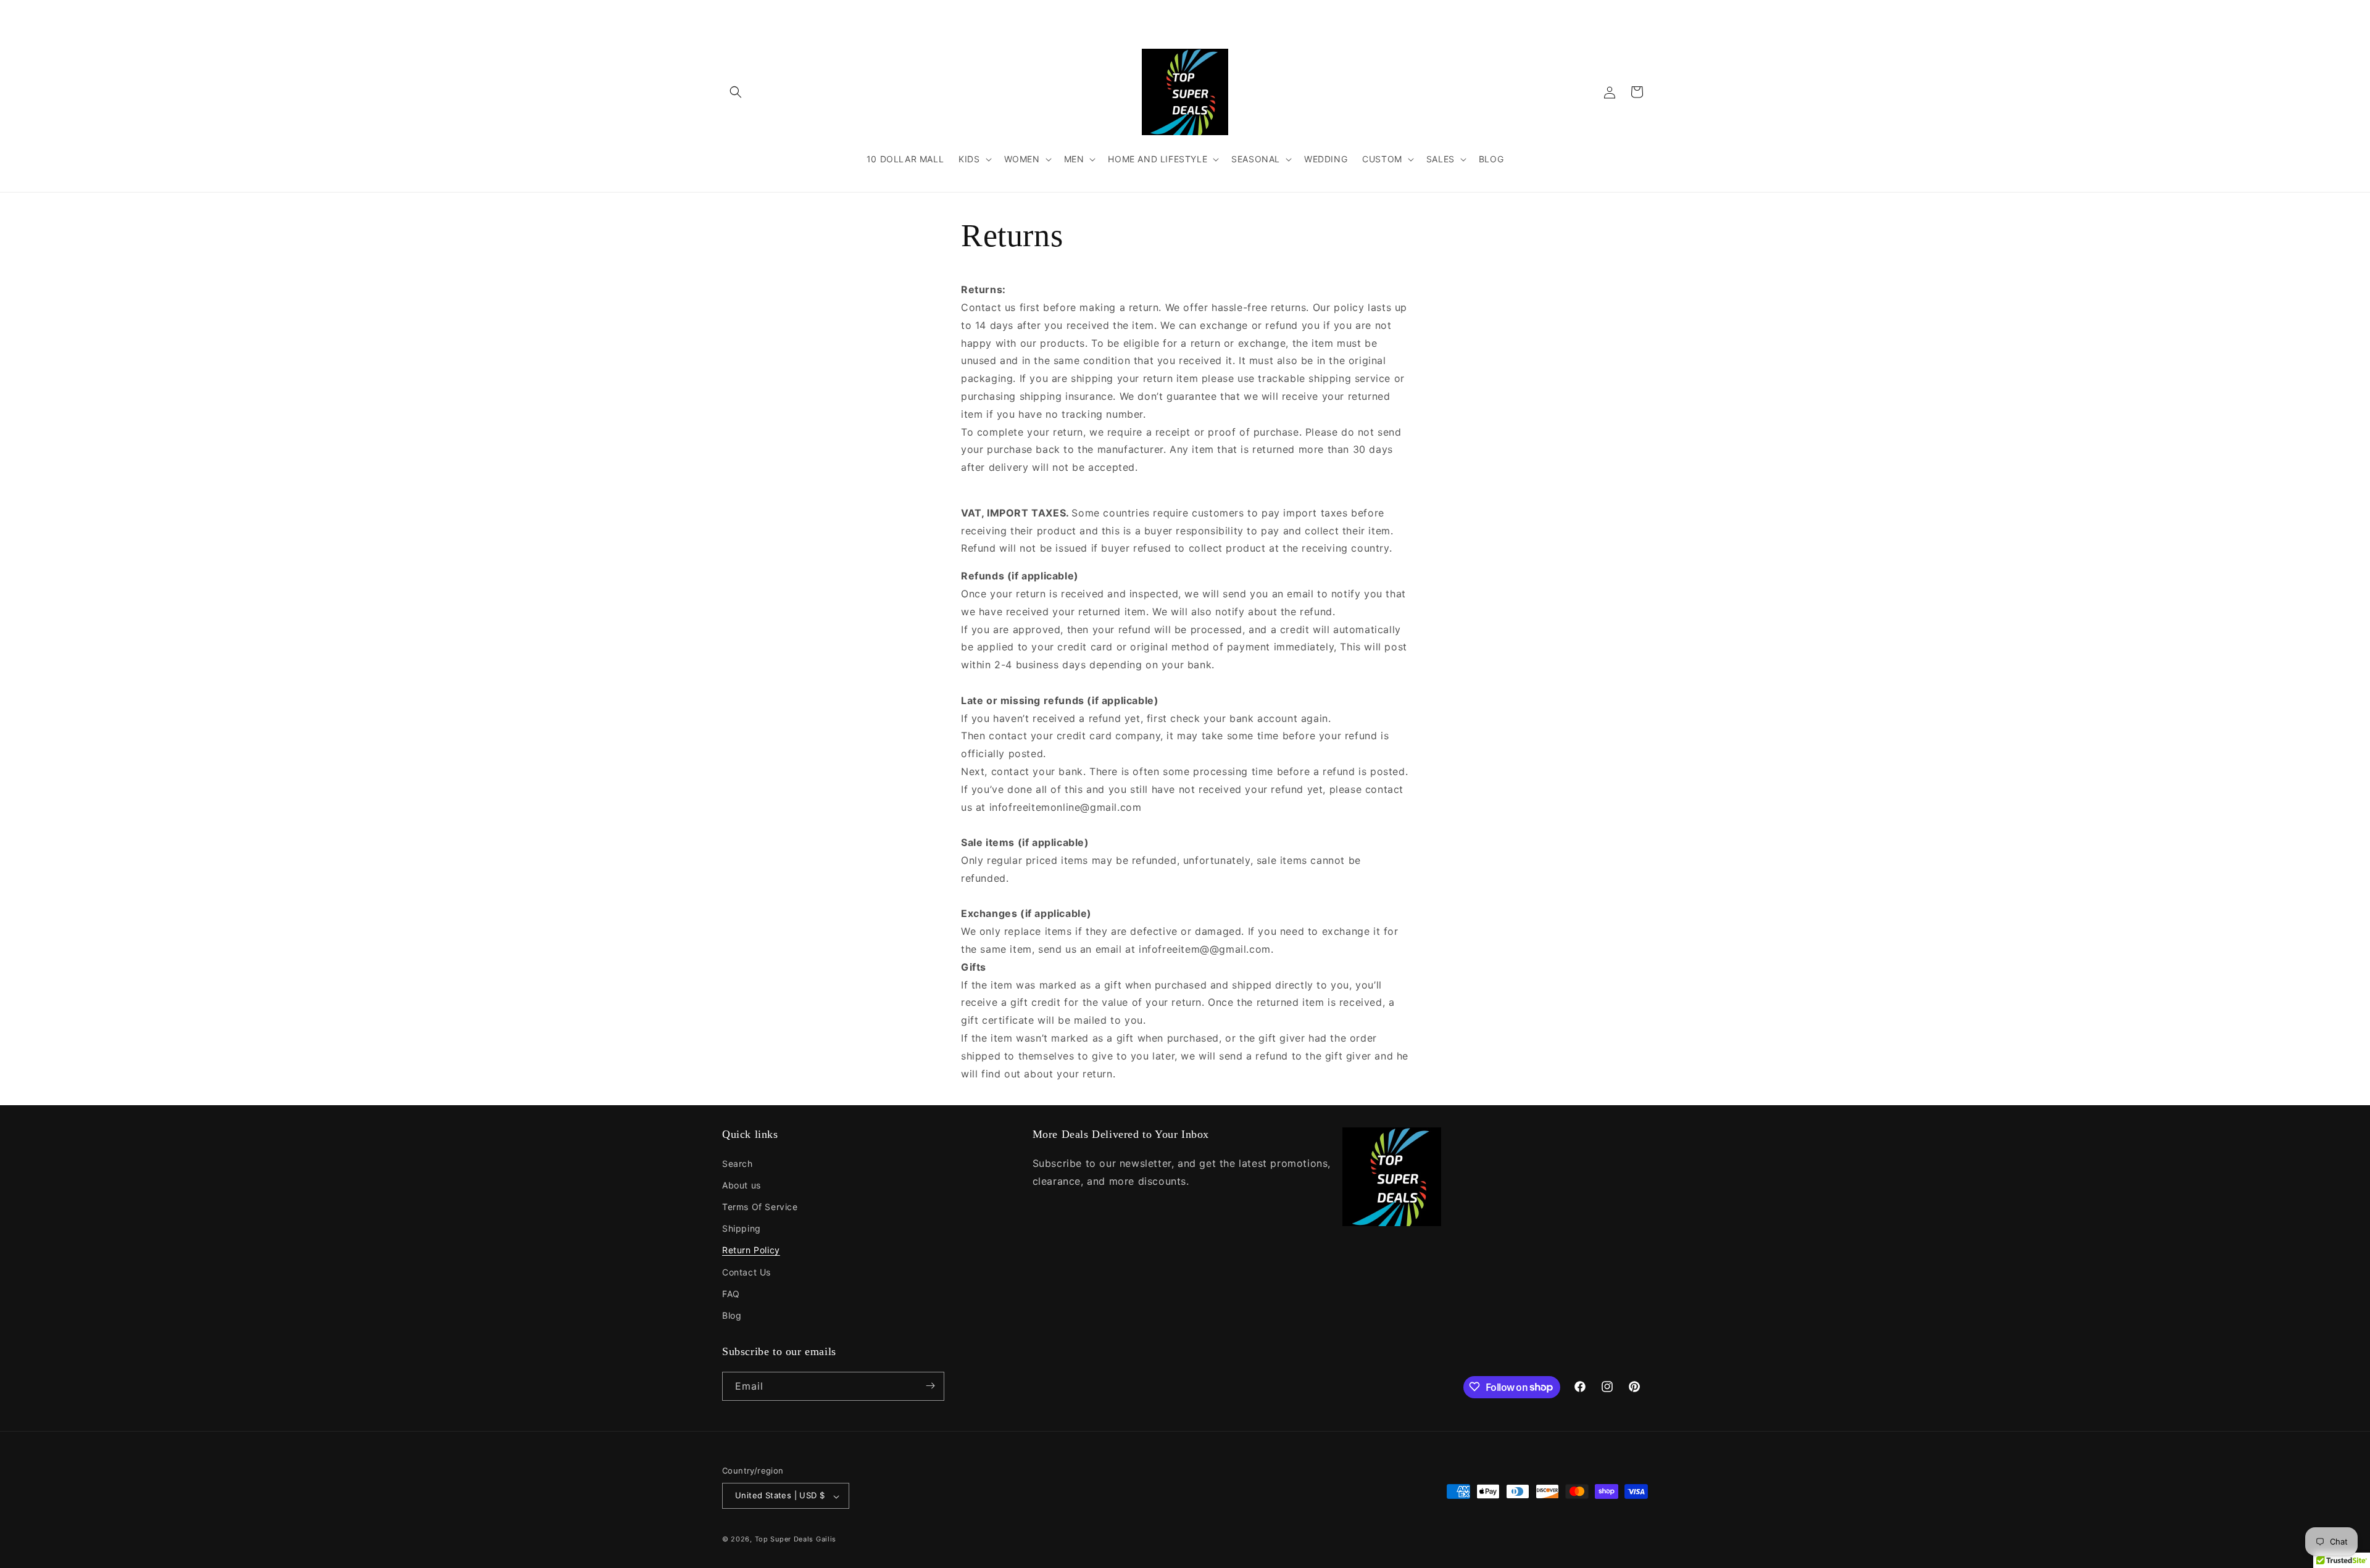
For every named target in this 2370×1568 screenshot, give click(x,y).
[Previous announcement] (1004, 12)
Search (738, 1163)
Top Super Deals (784, 1540)
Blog (732, 1315)
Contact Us (746, 1271)
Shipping (742, 1228)
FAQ (731, 1293)
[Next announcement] (1366, 12)
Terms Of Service (760, 1207)
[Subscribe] (930, 1386)
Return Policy (751, 1250)
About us (742, 1184)
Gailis (826, 1540)
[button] (736, 92)
